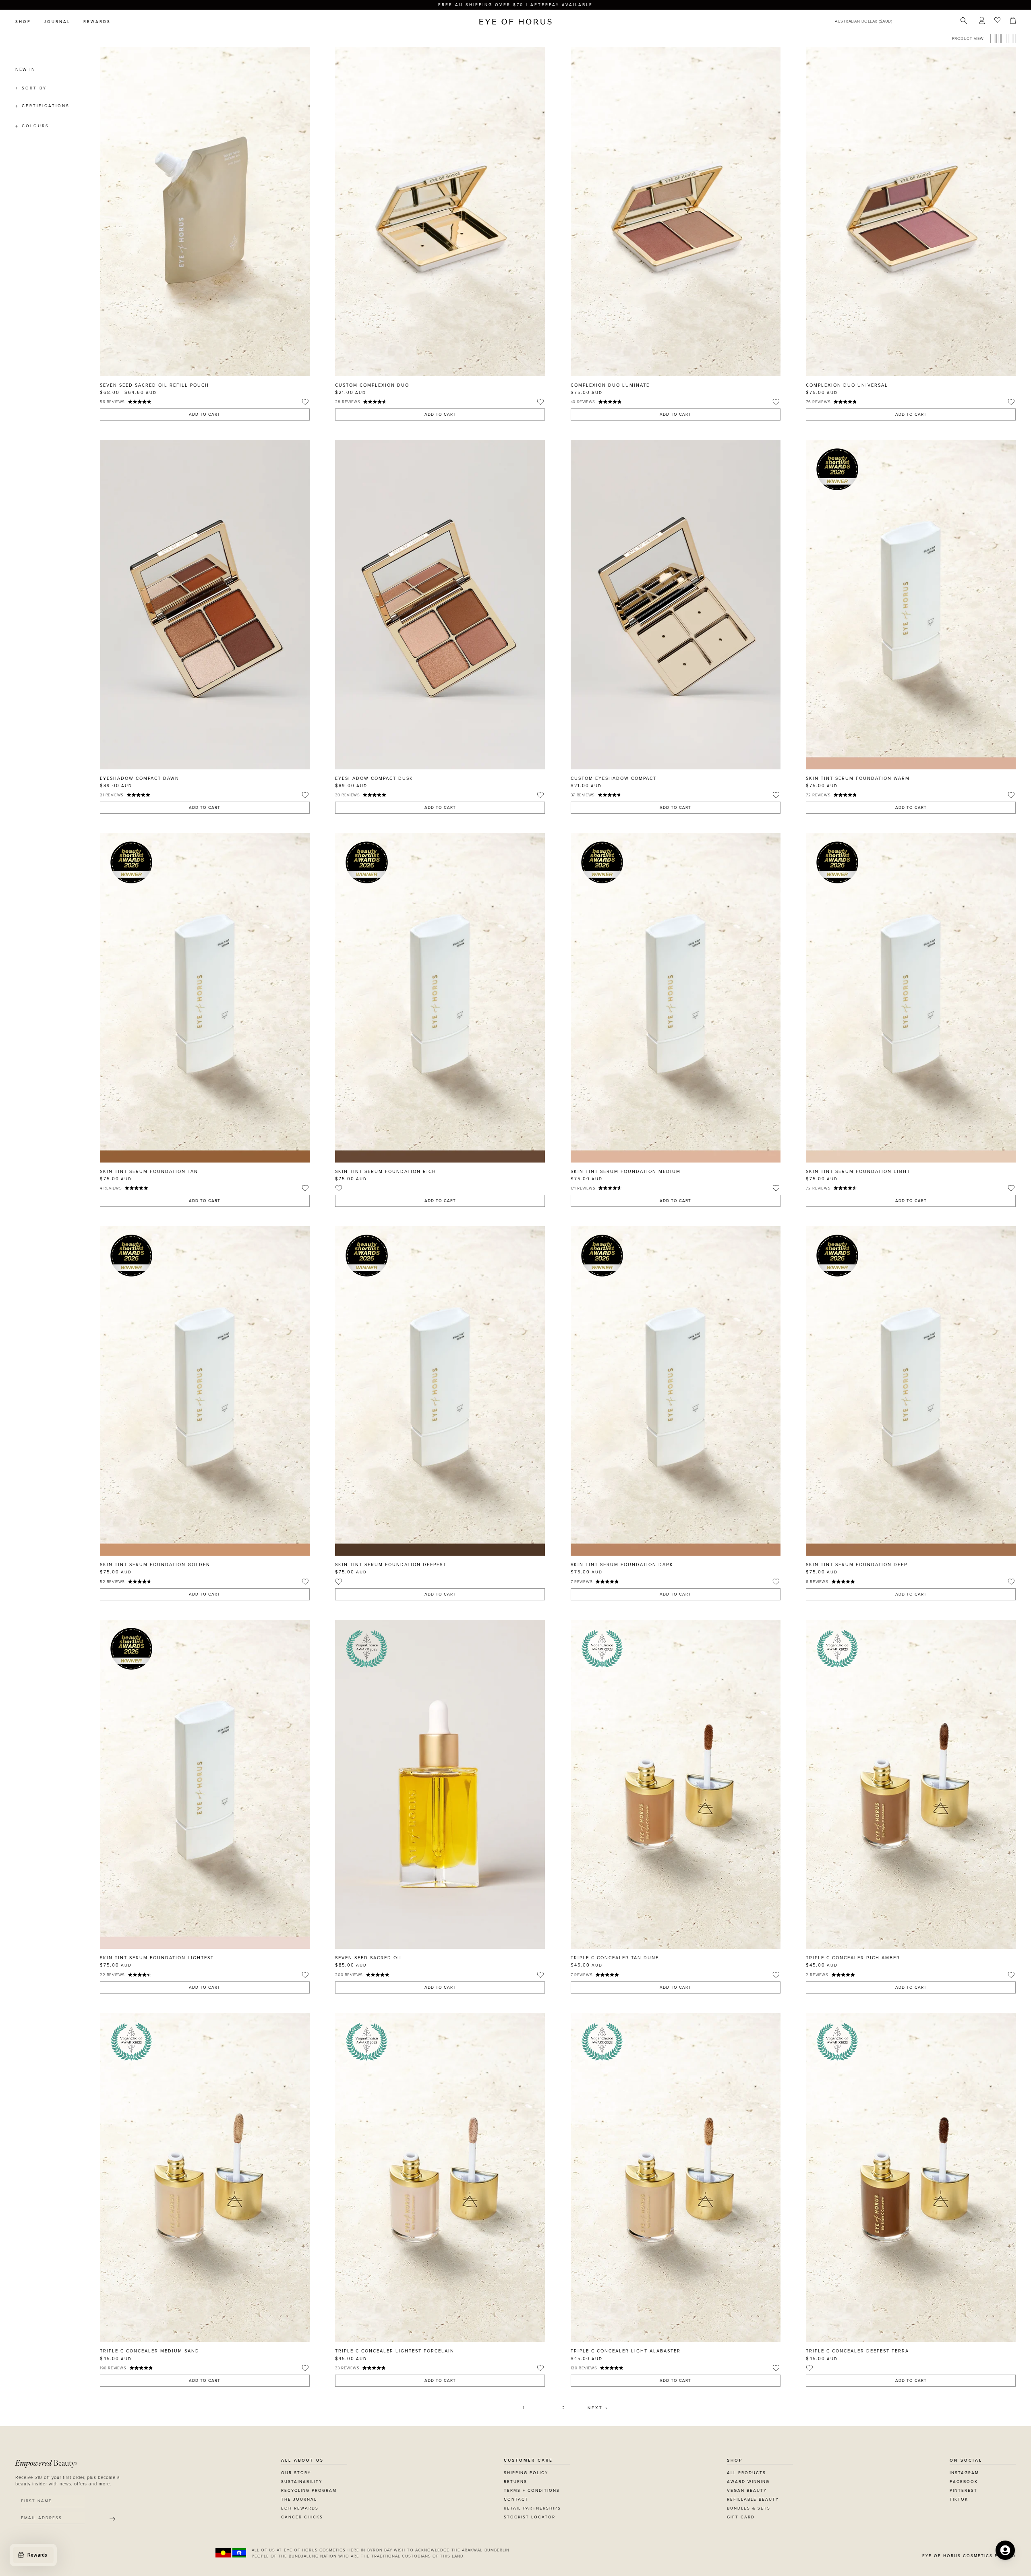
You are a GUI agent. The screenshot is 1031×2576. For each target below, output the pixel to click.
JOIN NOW (565, 1325)
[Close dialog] (665, 1185)
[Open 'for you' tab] (1005, 2550)
